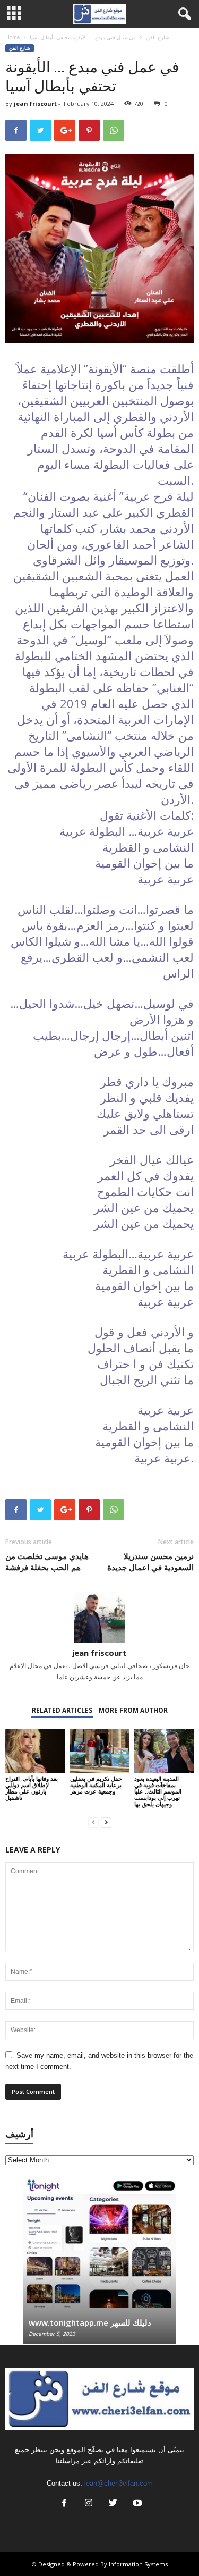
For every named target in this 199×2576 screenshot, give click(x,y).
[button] (183, 14)
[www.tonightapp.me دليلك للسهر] (99, 2242)
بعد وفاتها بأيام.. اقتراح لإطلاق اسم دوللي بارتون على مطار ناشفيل (32, 1788)
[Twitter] (113, 2504)
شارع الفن (158, 37)
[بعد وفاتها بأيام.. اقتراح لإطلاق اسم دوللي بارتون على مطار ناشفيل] (35, 1751)
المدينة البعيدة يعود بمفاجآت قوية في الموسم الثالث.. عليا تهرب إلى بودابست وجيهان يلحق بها (158, 1791)
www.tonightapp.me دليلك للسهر (90, 2322)
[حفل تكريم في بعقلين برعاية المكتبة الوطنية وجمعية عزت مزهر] (100, 1751)
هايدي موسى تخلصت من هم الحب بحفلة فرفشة (47, 1561)
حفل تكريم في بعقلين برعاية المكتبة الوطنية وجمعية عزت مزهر (96, 1785)
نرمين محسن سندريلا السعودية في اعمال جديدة (150, 1561)
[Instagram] (89, 2504)
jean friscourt (35, 103)
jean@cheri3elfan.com (119, 2483)
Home (12, 37)
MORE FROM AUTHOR (133, 1710)
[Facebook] (64, 2504)
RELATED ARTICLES (62, 1710)
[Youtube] (136, 2504)
